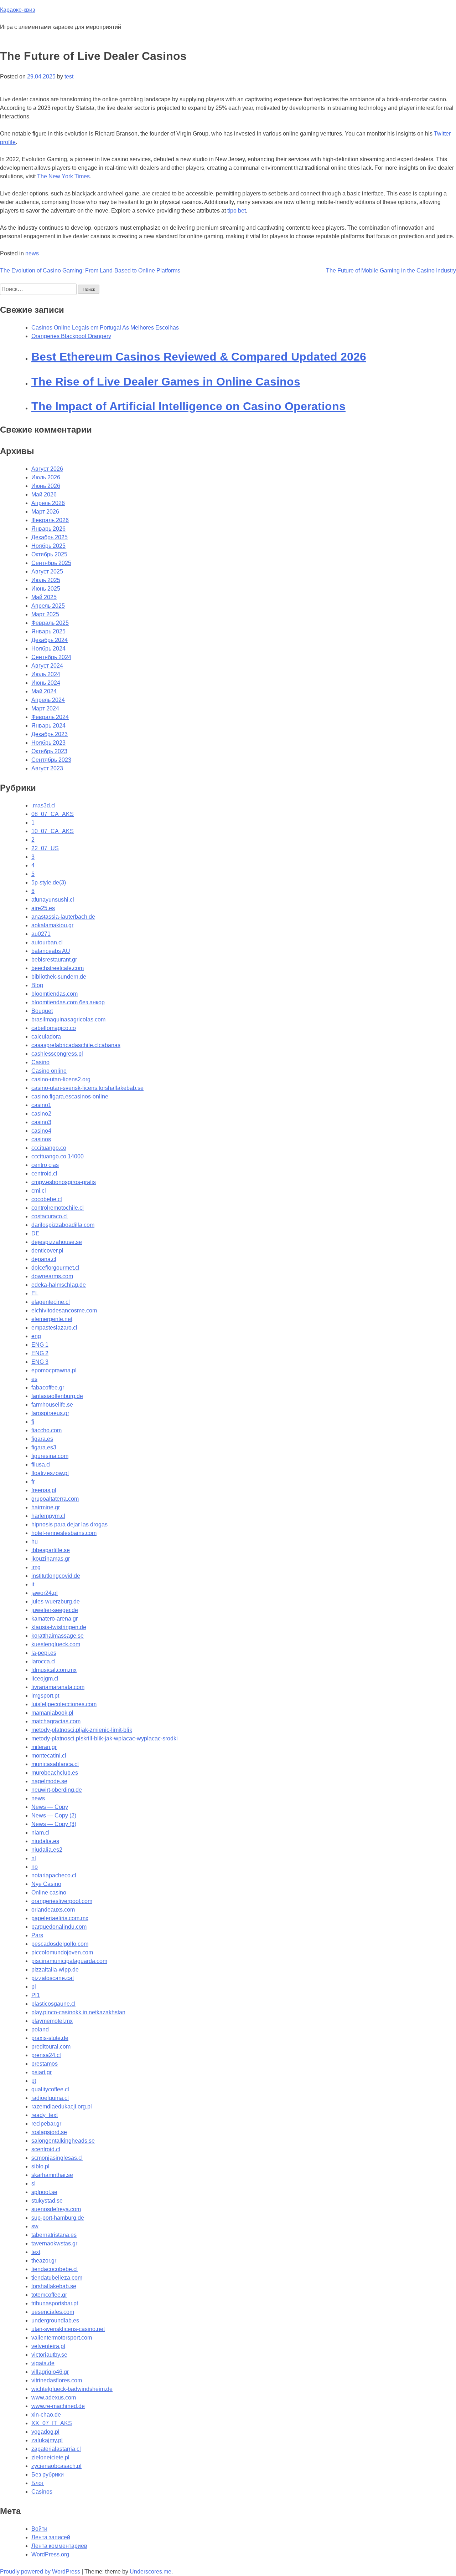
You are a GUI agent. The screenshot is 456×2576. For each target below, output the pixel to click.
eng (36, 1336)
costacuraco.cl (50, 1216)
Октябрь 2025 (49, 554)
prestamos (45, 2064)
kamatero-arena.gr (55, 1619)
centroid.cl (44, 1174)
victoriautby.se (49, 2355)
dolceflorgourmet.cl (55, 1268)
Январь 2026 (48, 529)
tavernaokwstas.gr (54, 2243)
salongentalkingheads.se (63, 2141)
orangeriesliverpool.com (62, 1901)
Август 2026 (47, 469)
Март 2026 (45, 512)
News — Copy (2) (54, 1815)
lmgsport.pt (45, 1696)
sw (35, 2226)
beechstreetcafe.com (58, 968)
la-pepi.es (44, 1653)
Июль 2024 (46, 674)
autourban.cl (47, 942)
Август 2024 (47, 666)
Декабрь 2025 (50, 537)
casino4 (41, 1131)
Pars (37, 1935)
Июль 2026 (46, 477)
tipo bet (237, 211)
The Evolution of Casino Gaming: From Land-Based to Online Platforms (90, 271)
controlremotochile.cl (58, 1208)
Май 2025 (44, 597)
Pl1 (36, 1995)
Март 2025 (45, 614)
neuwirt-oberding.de (57, 1790)
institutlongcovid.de (56, 1576)
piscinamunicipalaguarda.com (69, 1961)
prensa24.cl (46, 2055)
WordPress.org (50, 2554)
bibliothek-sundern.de (59, 977)
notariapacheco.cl (54, 1875)
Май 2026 (44, 494)
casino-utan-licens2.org (61, 1079)
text (36, 2252)
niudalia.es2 (47, 1850)
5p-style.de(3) (49, 883)
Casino (40, 1062)
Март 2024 (45, 708)
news (32, 253)
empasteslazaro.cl (54, 1328)
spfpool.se (44, 2192)
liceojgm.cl (45, 1679)
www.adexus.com (54, 2398)
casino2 (41, 1114)
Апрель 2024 (48, 700)
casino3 (41, 1122)
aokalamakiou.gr (52, 925)
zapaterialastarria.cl (56, 2449)
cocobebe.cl (47, 1199)
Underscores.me (151, 2572)
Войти (39, 2529)
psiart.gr (42, 2072)
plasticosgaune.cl (53, 2004)
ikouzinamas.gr (51, 1559)
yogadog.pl (45, 2432)
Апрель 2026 (48, 503)
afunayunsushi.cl (53, 900)
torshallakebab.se (54, 2286)
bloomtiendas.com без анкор (68, 1002)
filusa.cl (41, 1465)
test (69, 76)
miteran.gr (44, 1747)
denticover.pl (47, 1251)
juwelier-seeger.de (55, 1610)
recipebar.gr (46, 2124)
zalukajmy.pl (47, 2440)
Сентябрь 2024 (51, 657)
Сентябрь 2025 (51, 563)
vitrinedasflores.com (57, 2380)
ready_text (45, 2115)
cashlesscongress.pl (57, 1054)
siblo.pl (40, 2166)
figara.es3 (44, 1447)
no (35, 1867)
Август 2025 (47, 572)
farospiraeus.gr (50, 1413)
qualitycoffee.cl (50, 2089)
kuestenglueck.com (56, 1644)
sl (33, 2184)
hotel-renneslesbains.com (64, 1533)
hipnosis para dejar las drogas (69, 1524)
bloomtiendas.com (55, 994)
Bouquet (42, 1011)
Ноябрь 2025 (48, 546)
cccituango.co (49, 1148)
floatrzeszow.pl (50, 1473)
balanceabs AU (51, 951)
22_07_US (45, 848)
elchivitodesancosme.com (64, 1310)
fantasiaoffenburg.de (57, 1396)
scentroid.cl (46, 2149)
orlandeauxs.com (53, 1910)
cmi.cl (39, 1191)
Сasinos (42, 2492)
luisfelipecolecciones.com (64, 1704)
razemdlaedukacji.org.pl (62, 2106)
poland (40, 2029)
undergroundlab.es (55, 2320)
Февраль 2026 (50, 520)
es (34, 1379)
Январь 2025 (48, 631)
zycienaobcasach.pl (56, 2466)
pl (34, 1987)
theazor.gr (44, 2261)
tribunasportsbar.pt (55, 2303)
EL (35, 1293)
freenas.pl (44, 1490)
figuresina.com (50, 1456)
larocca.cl (43, 1661)
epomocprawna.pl (54, 1370)
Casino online (49, 1071)
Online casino (49, 1893)
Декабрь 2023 (50, 734)
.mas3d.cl (43, 805)
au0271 (41, 934)
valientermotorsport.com (62, 2338)
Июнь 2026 (46, 486)
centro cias (45, 1165)
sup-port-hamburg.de (58, 2218)
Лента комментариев (59, 2546)
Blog (37, 985)
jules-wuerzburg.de (56, 1601)
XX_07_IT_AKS (52, 2423)
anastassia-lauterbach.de (63, 917)
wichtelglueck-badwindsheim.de (72, 2389)
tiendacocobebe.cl (55, 2269)
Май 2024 (44, 691)
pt (34, 2081)
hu (35, 1542)
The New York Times (63, 176)
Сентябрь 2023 (51, 760)
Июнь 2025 (46, 589)
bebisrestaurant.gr (54, 960)
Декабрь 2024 (50, 640)
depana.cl (44, 1259)
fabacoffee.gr (48, 1388)
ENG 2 (40, 1353)
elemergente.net (52, 1319)
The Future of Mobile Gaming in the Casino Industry (391, 271)
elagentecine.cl (51, 1302)
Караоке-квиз (17, 10)
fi (33, 1422)
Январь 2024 (48, 726)
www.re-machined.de (58, 2406)
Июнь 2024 (46, 683)
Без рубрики (48, 2475)
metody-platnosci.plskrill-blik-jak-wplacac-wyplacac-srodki (105, 1738)
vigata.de (43, 2363)
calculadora (46, 1037)
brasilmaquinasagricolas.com (68, 1019)
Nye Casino (46, 1884)
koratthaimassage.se (58, 1636)
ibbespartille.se (51, 1550)
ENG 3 (40, 1362)
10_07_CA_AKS (53, 831)
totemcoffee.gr (49, 2295)
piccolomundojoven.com (62, 1952)
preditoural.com (51, 2047)
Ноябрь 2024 (48, 649)
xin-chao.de (46, 2415)
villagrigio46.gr (50, 2372)
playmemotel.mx (52, 2021)
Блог (38, 2483)
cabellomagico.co (54, 1028)
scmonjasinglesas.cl (57, 2158)
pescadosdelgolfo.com (60, 1944)
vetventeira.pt (48, 2346)
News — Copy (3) (54, 1824)
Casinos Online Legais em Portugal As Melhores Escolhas (105, 328)
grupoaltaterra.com (55, 1499)
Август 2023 (47, 768)
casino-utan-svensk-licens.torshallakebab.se (87, 1088)
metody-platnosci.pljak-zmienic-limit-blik (82, 1730)
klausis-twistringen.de (59, 1627)
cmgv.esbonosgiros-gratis (64, 1182)
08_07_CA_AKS (53, 814)
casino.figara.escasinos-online (70, 1096)
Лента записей (51, 2537)
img (36, 1567)
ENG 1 (40, 1345)
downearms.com (52, 1276)
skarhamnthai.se (52, 2175)
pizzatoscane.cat (53, 1978)
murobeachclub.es (55, 1773)
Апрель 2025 (48, 606)
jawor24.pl (45, 1593)
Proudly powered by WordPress (41, 2572)
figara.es (42, 1439)
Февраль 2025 (50, 623)
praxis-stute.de (50, 2038)
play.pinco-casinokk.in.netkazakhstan (78, 2012)
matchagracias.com (56, 1721)
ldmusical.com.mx (54, 1670)
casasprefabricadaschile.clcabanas (76, 1045)
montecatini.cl (49, 1756)
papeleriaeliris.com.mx (60, 1918)
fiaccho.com (46, 1430)
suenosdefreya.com (56, 2209)
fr (33, 1482)
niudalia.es (45, 1841)
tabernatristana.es (54, 2235)
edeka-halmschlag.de (59, 1285)
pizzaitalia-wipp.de (55, 1970)
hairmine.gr (46, 1507)
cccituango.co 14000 (58, 1156)
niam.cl (40, 1833)
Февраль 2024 (50, 717)
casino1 (41, 1105)
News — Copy (50, 1807)
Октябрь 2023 (49, 751)
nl (34, 1858)
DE (35, 1233)
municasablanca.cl (55, 1764)
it (33, 1584)
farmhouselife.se (52, 1405)
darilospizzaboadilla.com (63, 1225)
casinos (41, 1139)
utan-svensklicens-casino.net (68, 2329)
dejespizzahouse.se (57, 1242)
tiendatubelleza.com (57, 2278)
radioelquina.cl (50, 2098)
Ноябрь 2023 (48, 743)
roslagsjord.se (49, 2132)
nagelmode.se (49, 1781)
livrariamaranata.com (58, 1687)
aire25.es (43, 908)
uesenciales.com (53, 2312)
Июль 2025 (46, 580)
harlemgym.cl (48, 1516)
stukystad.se (47, 2201)
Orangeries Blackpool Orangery (71, 336)
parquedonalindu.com (59, 1927)
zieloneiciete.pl (50, 2457)
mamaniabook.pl (52, 1713)
